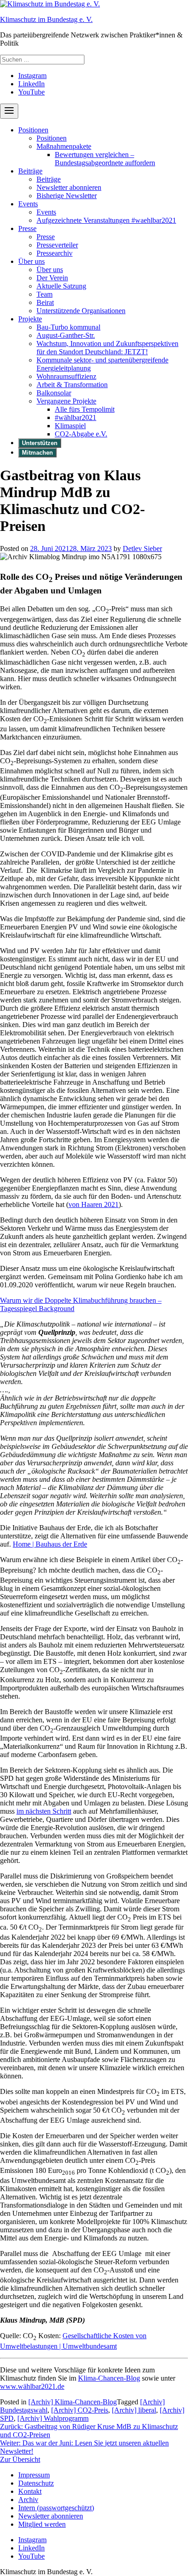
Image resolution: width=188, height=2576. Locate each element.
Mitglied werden (42, 2524)
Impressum (34, 2475)
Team (44, 294)
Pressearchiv (55, 253)
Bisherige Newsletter (67, 196)
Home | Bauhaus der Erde (50, 1544)
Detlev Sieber (142, 548)
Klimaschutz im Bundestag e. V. (46, 19)
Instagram (32, 76)
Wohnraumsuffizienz (66, 376)
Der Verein (52, 278)
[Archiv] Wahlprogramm (53, 2418)
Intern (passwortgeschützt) (56, 2508)
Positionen (33, 130)
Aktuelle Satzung (61, 286)
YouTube (31, 92)
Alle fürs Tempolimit (85, 409)
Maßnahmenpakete (64, 146)
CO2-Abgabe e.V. (81, 434)
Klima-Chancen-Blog (109, 2378)
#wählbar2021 (76, 417)
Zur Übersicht (20, 2459)
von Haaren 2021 (94, 1204)
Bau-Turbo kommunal (68, 327)
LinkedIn (31, 84)
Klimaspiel (70, 426)
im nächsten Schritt (44, 1811)
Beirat (45, 302)
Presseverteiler (57, 245)
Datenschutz (36, 2483)
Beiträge (30, 171)
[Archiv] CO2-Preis (80, 2410)
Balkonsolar (54, 393)
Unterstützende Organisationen (81, 311)
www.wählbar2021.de (32, 2386)
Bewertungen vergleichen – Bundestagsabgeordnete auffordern (105, 159)
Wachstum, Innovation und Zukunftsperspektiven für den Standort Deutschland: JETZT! (107, 348)
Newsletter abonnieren (69, 187)
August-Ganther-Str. (66, 335)
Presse (27, 228)
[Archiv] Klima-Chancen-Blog (73, 2402)
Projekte (30, 319)
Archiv (28, 2500)
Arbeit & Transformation (72, 385)
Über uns (31, 261)
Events (28, 204)
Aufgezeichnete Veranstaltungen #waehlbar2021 (106, 220)
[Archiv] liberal (134, 2410)
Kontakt (30, 2491)
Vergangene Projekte (66, 401)
